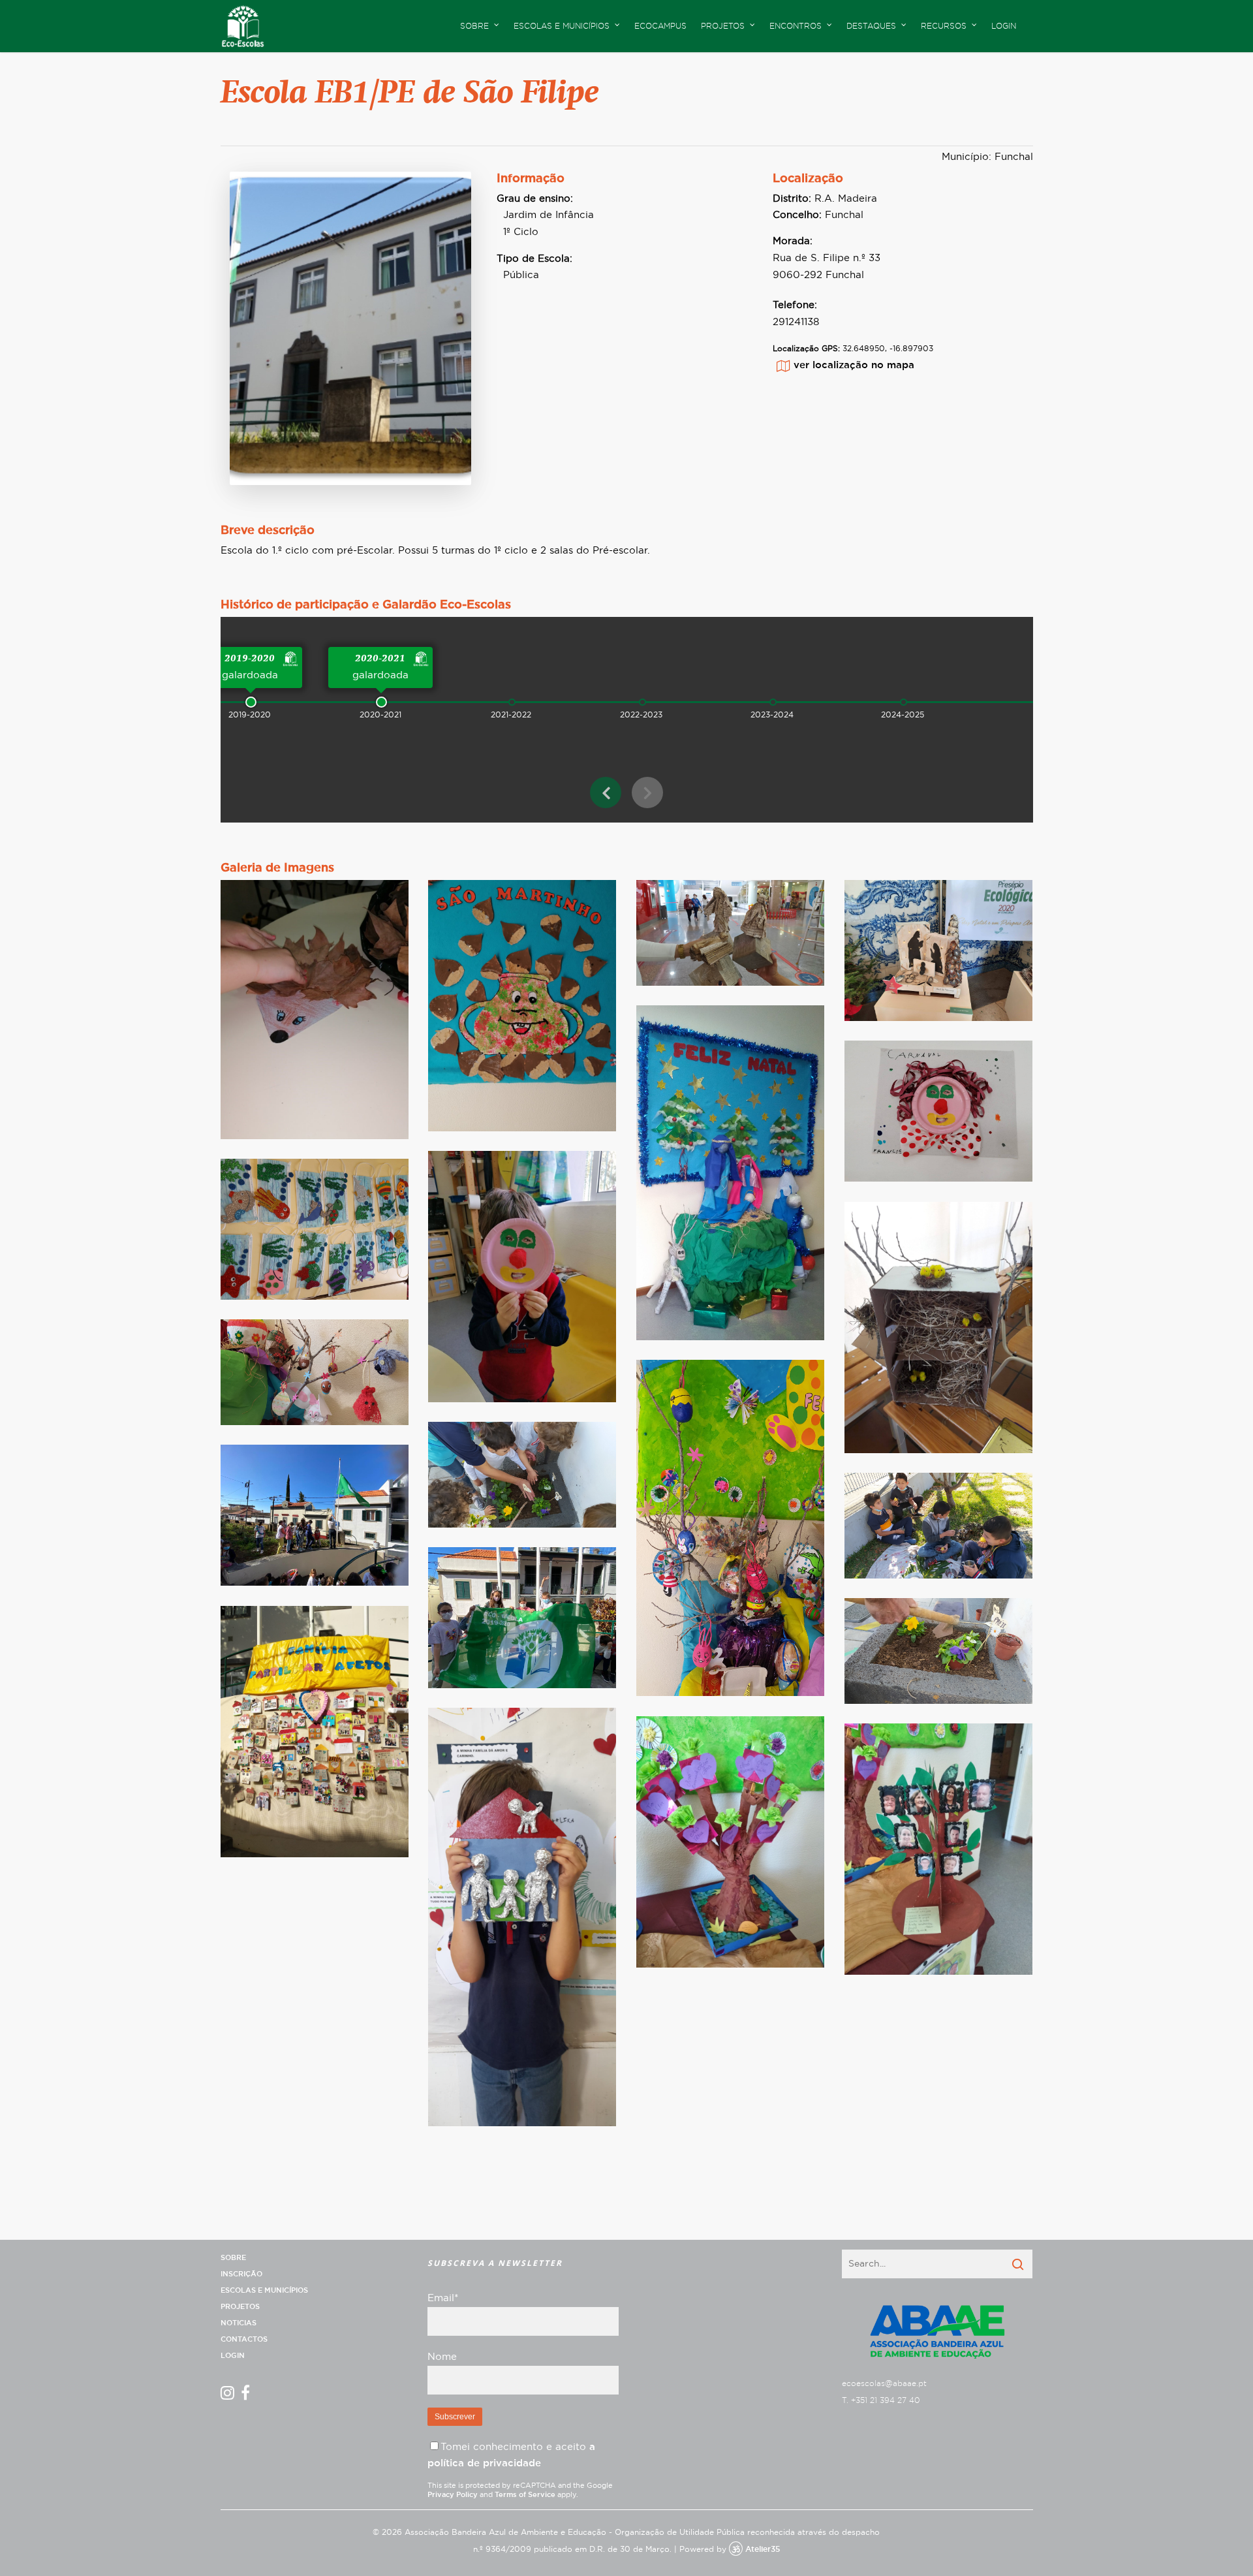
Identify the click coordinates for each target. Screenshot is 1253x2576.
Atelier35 (763, 2549)
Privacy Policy (453, 2495)
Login (1004, 26)
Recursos (944, 26)
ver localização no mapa (854, 365)
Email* (443, 2298)
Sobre (233, 2258)
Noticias (239, 2323)
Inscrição (241, 2274)
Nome (442, 2357)
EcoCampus (660, 26)
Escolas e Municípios (264, 2290)
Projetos (240, 2307)
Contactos (244, 2339)
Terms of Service (525, 2495)
